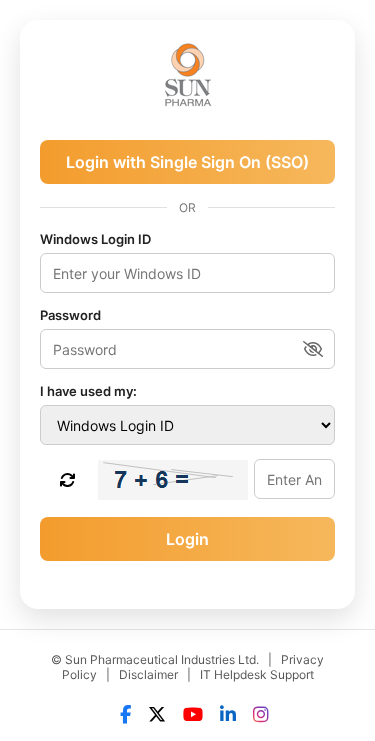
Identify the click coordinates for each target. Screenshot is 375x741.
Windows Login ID (95, 239)
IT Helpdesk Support (257, 674)
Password (70, 315)
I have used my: (88, 391)
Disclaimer (148, 674)
